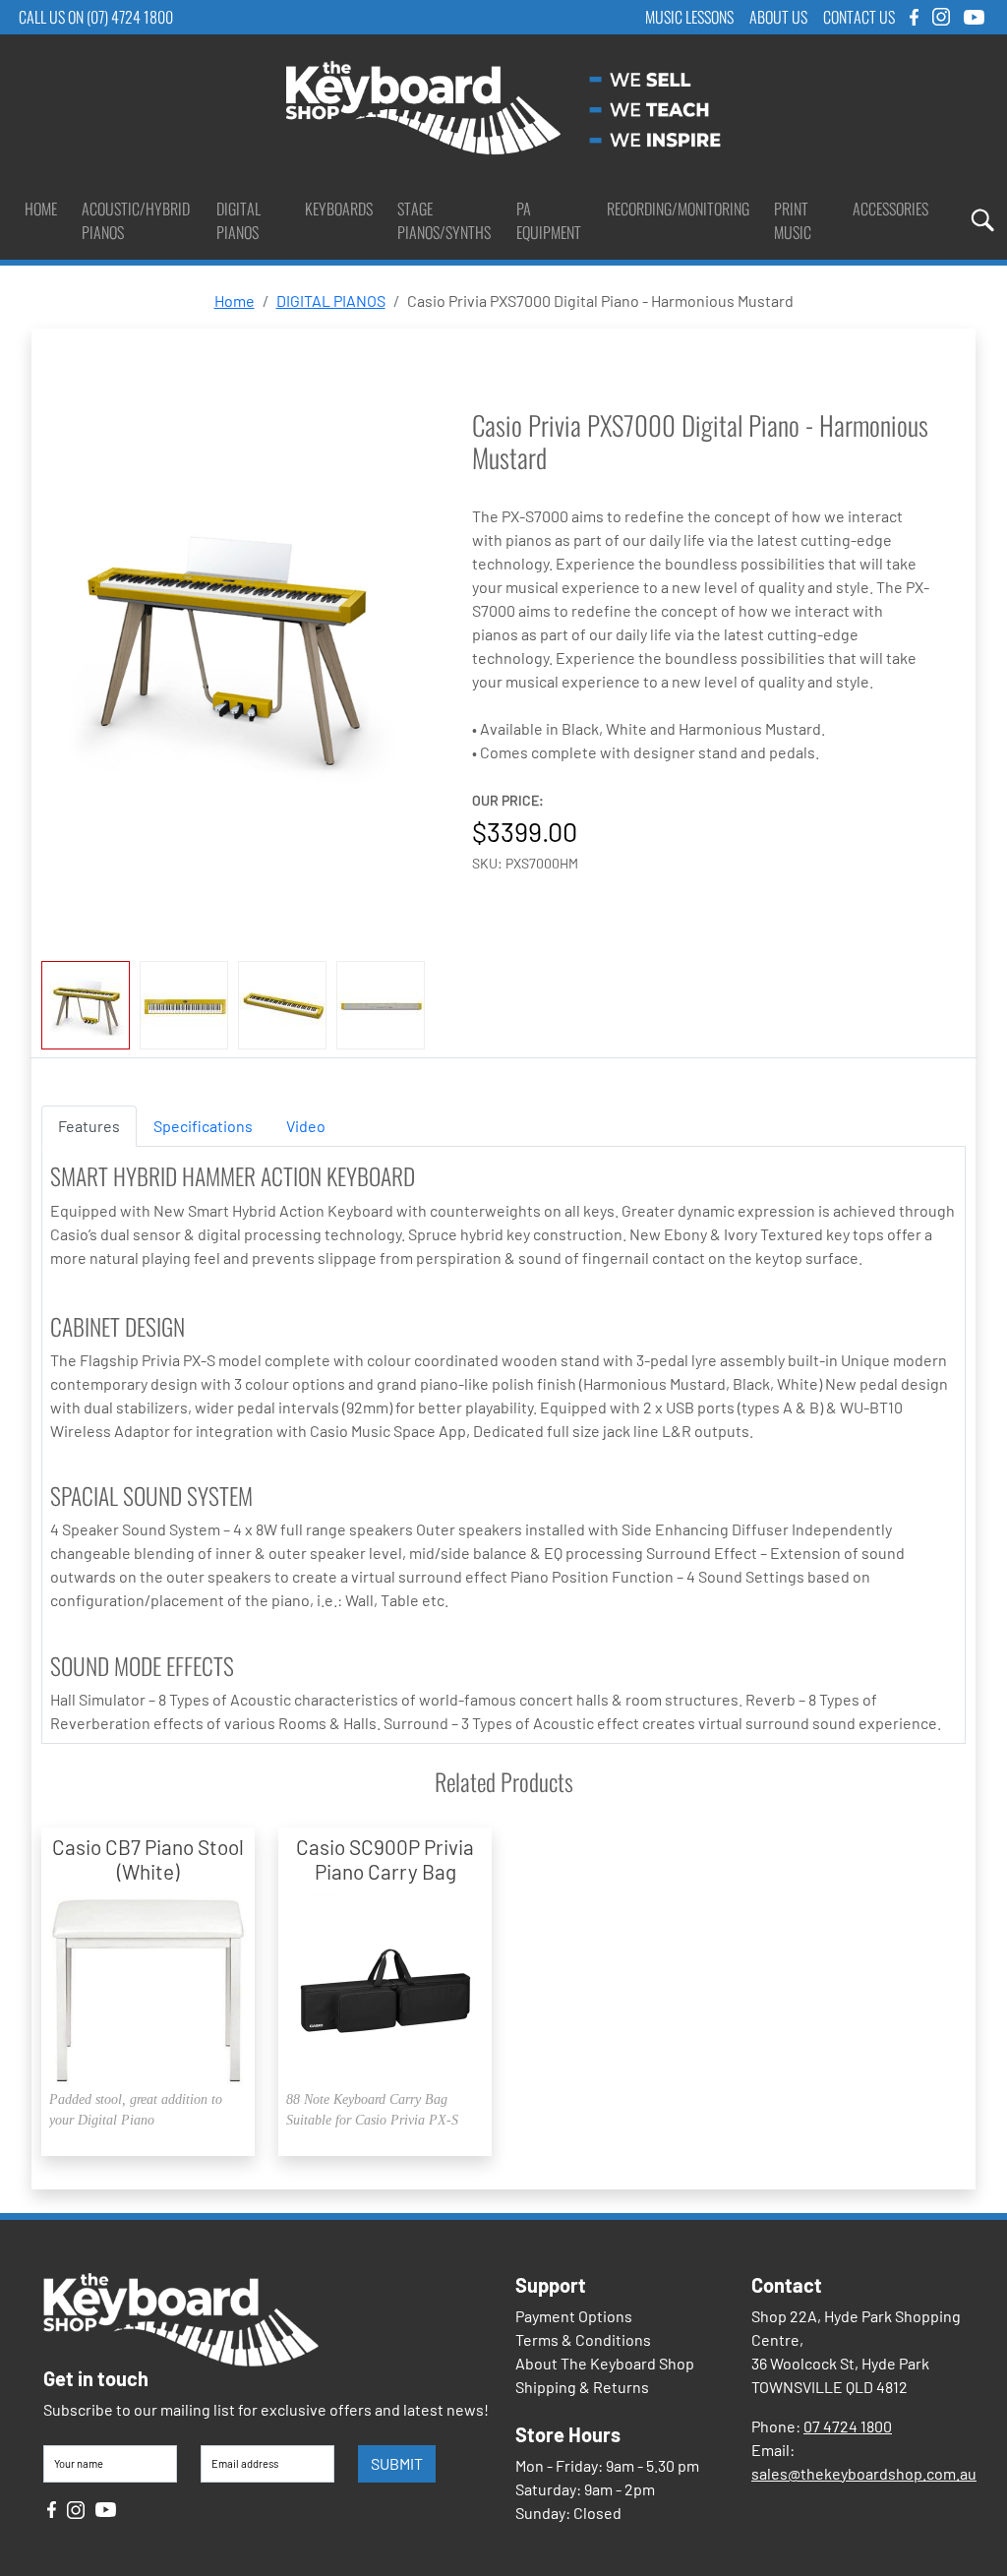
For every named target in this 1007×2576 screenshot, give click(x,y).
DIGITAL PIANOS (331, 300)
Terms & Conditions (583, 2339)
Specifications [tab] (203, 1126)
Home (41, 209)
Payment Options (574, 2316)
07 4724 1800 (848, 2426)
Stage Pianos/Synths (444, 220)
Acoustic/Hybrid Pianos (136, 220)
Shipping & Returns (582, 2387)
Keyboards (339, 209)
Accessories (890, 209)
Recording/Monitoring (678, 209)
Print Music (793, 220)
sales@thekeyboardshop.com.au (864, 2473)
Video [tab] (306, 1126)
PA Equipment (549, 220)
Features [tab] (89, 1126)
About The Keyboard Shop (605, 2363)
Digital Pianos (238, 220)
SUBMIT (397, 2463)
